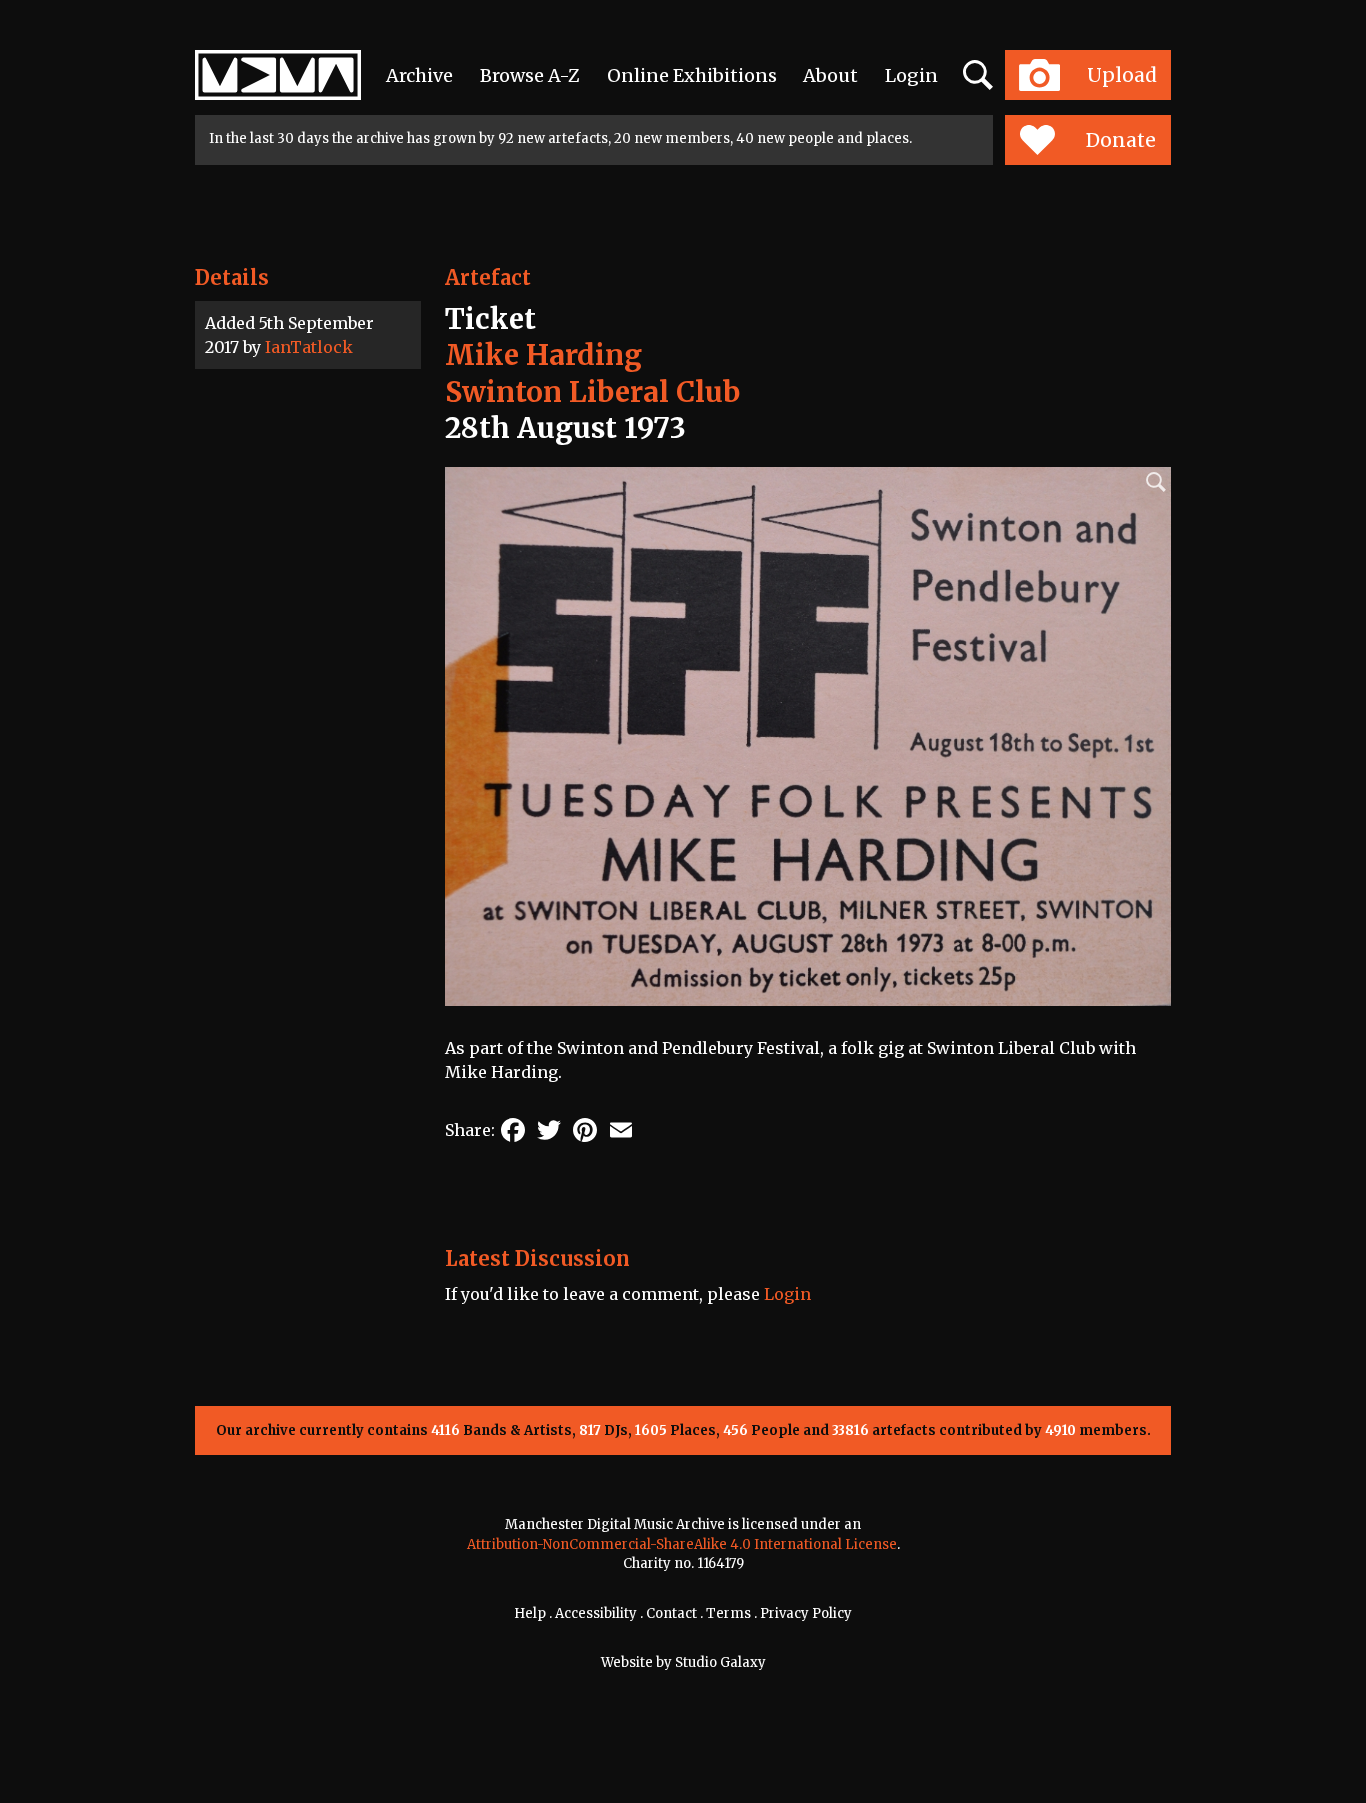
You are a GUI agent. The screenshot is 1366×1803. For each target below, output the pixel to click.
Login (911, 75)
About (830, 75)
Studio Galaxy (720, 1662)
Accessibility (596, 1613)
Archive (419, 75)
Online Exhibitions (692, 75)
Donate (1121, 140)
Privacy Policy (806, 1613)
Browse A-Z (530, 75)
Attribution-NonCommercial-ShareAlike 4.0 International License (682, 1544)
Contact (671, 1613)
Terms (728, 1613)
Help (530, 1613)
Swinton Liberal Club (592, 392)
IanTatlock (309, 347)
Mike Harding (543, 355)
